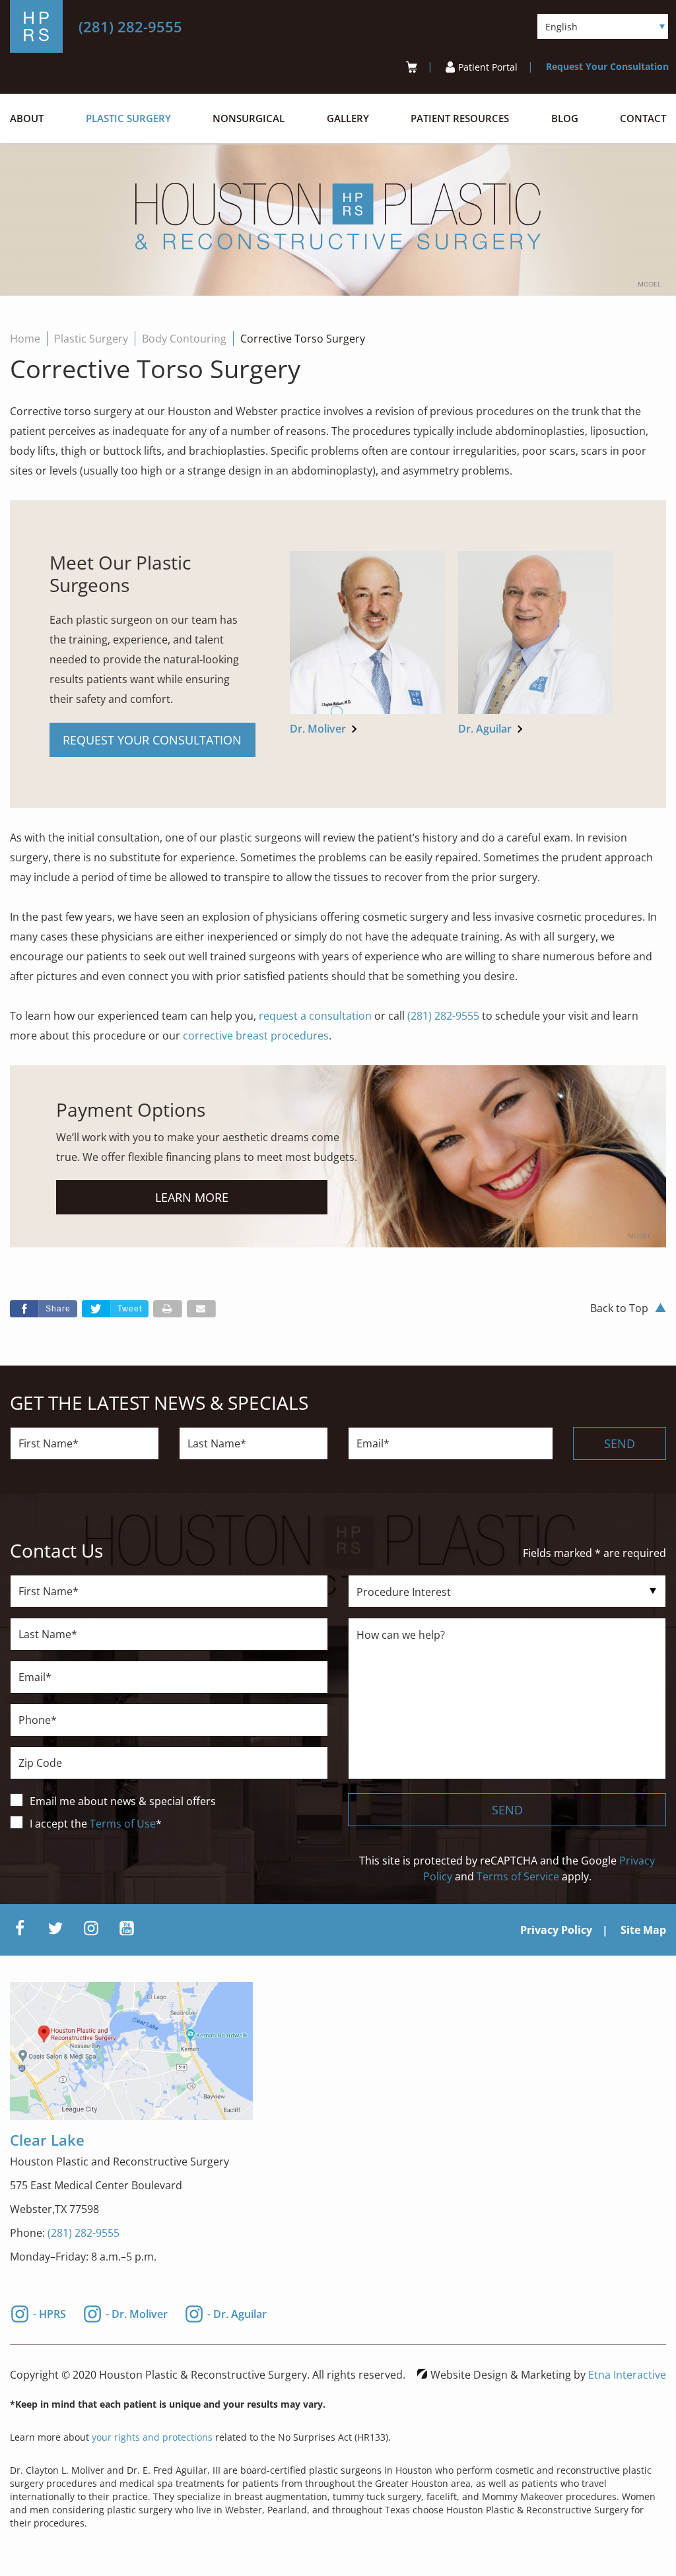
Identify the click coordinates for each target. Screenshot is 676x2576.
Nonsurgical (249, 118)
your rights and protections (152, 2437)
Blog (565, 118)
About (27, 118)
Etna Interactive (627, 2375)
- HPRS (50, 2312)
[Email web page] (201, 1309)
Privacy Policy (556, 1930)
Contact (643, 118)
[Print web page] (168, 1309)
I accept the (60, 1824)
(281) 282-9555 (84, 2233)
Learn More (192, 1197)
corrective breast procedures (256, 1036)
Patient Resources (460, 118)
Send (620, 1443)
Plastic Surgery (128, 118)
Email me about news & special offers (123, 1801)
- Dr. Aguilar (237, 2312)
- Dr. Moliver (137, 2312)
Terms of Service (518, 1876)
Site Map (643, 1930)
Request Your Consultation (607, 66)
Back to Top (619, 1308)
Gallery (348, 118)
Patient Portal (488, 67)
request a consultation (315, 1016)
